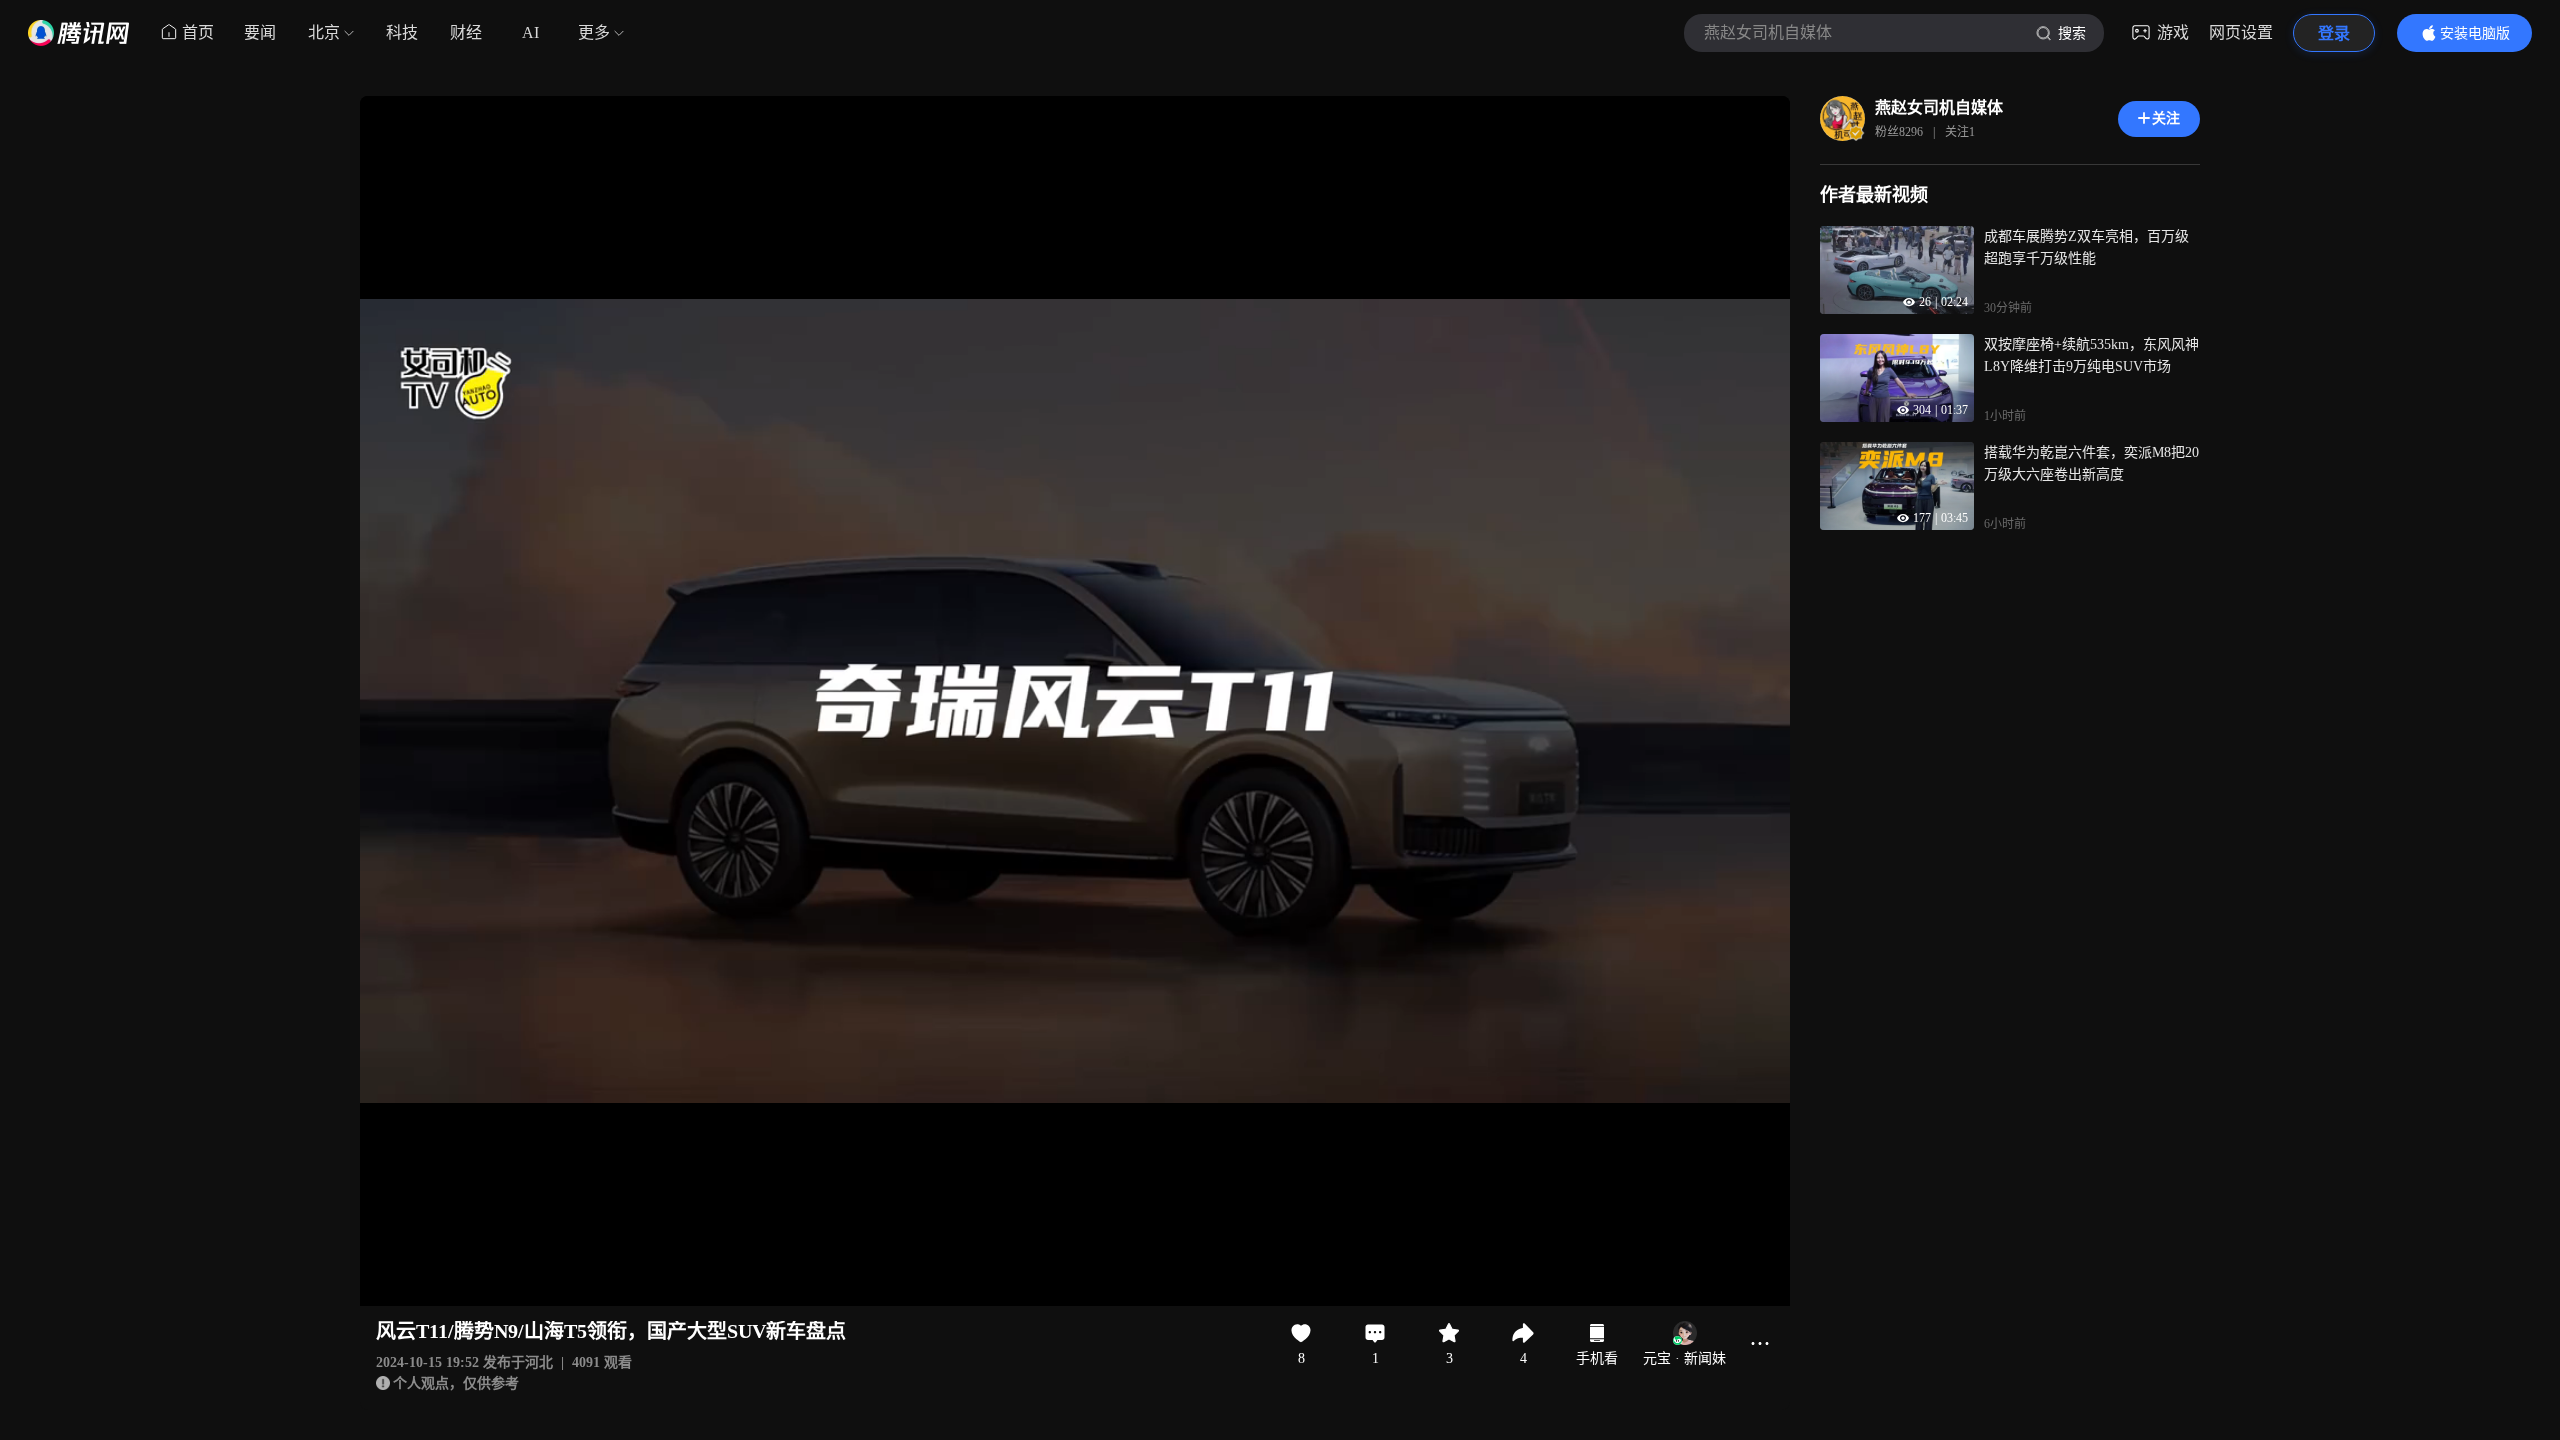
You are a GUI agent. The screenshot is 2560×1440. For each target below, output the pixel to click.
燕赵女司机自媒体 (1939, 107)
